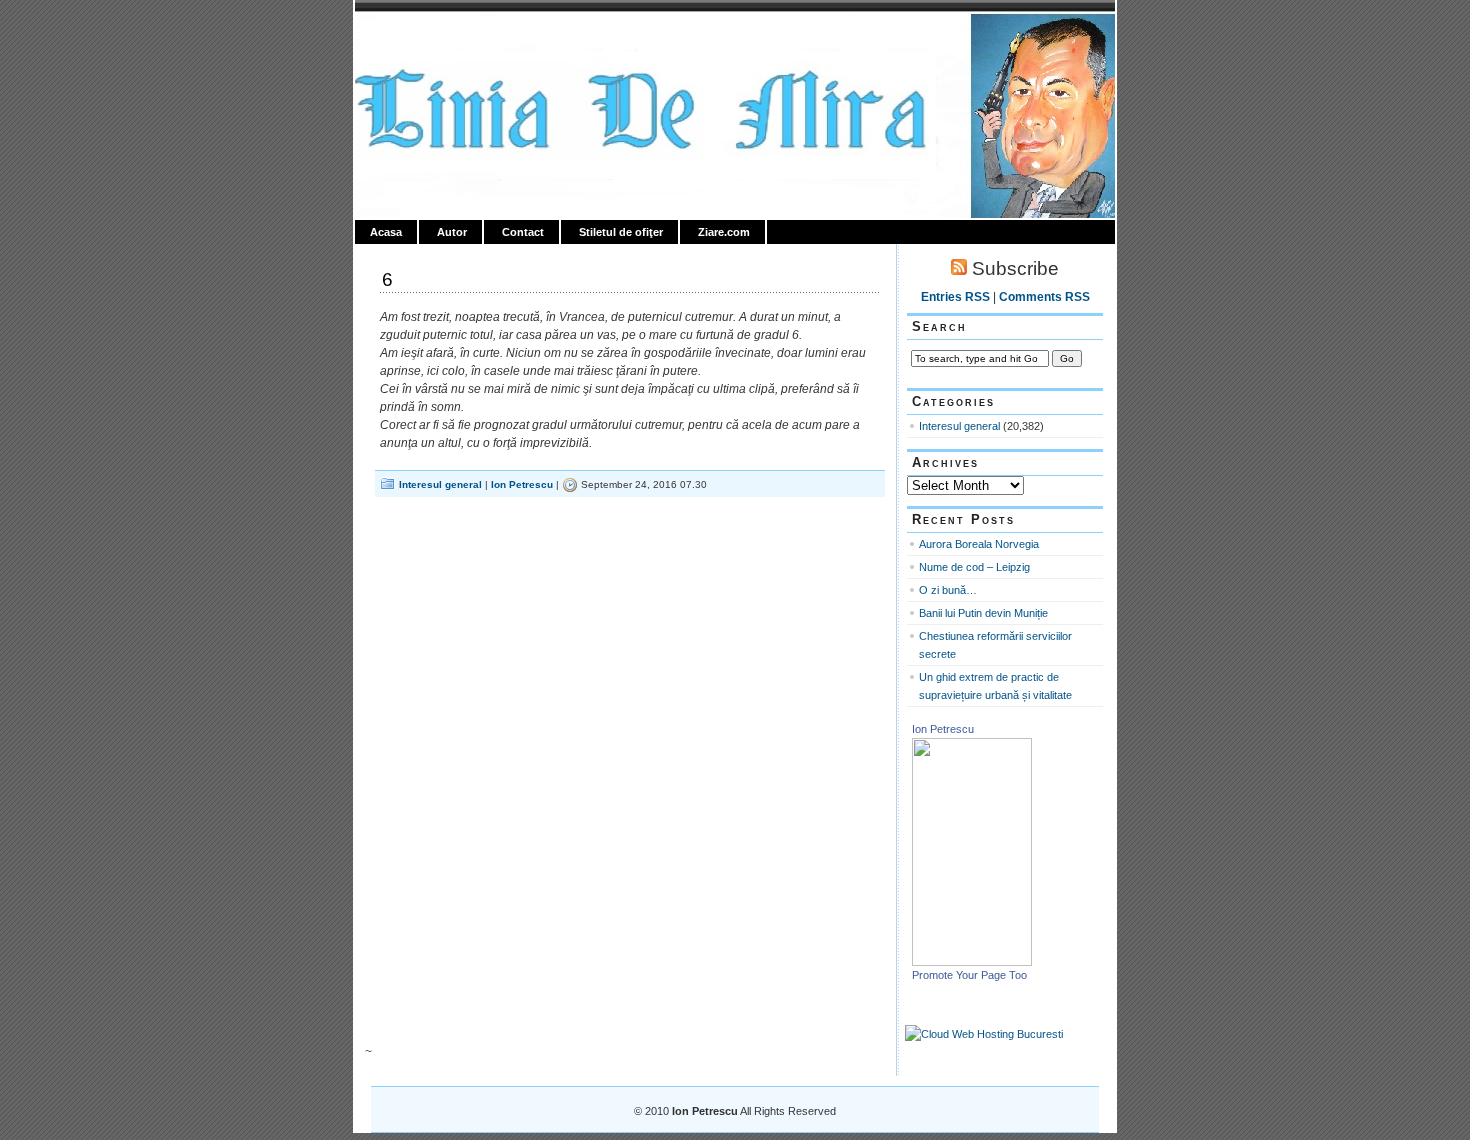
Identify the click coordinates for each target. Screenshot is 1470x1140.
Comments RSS (1044, 297)
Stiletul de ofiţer (621, 232)
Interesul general (440, 484)
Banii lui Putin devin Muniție (983, 613)
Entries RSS (955, 297)
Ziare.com (724, 232)
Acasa (386, 232)
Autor (452, 232)
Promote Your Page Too (969, 975)
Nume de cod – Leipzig (974, 567)
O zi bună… (948, 590)
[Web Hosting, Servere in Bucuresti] (984, 1034)
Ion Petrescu (441, 37)
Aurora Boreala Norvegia (979, 544)
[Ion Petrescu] (972, 962)
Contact (523, 232)
